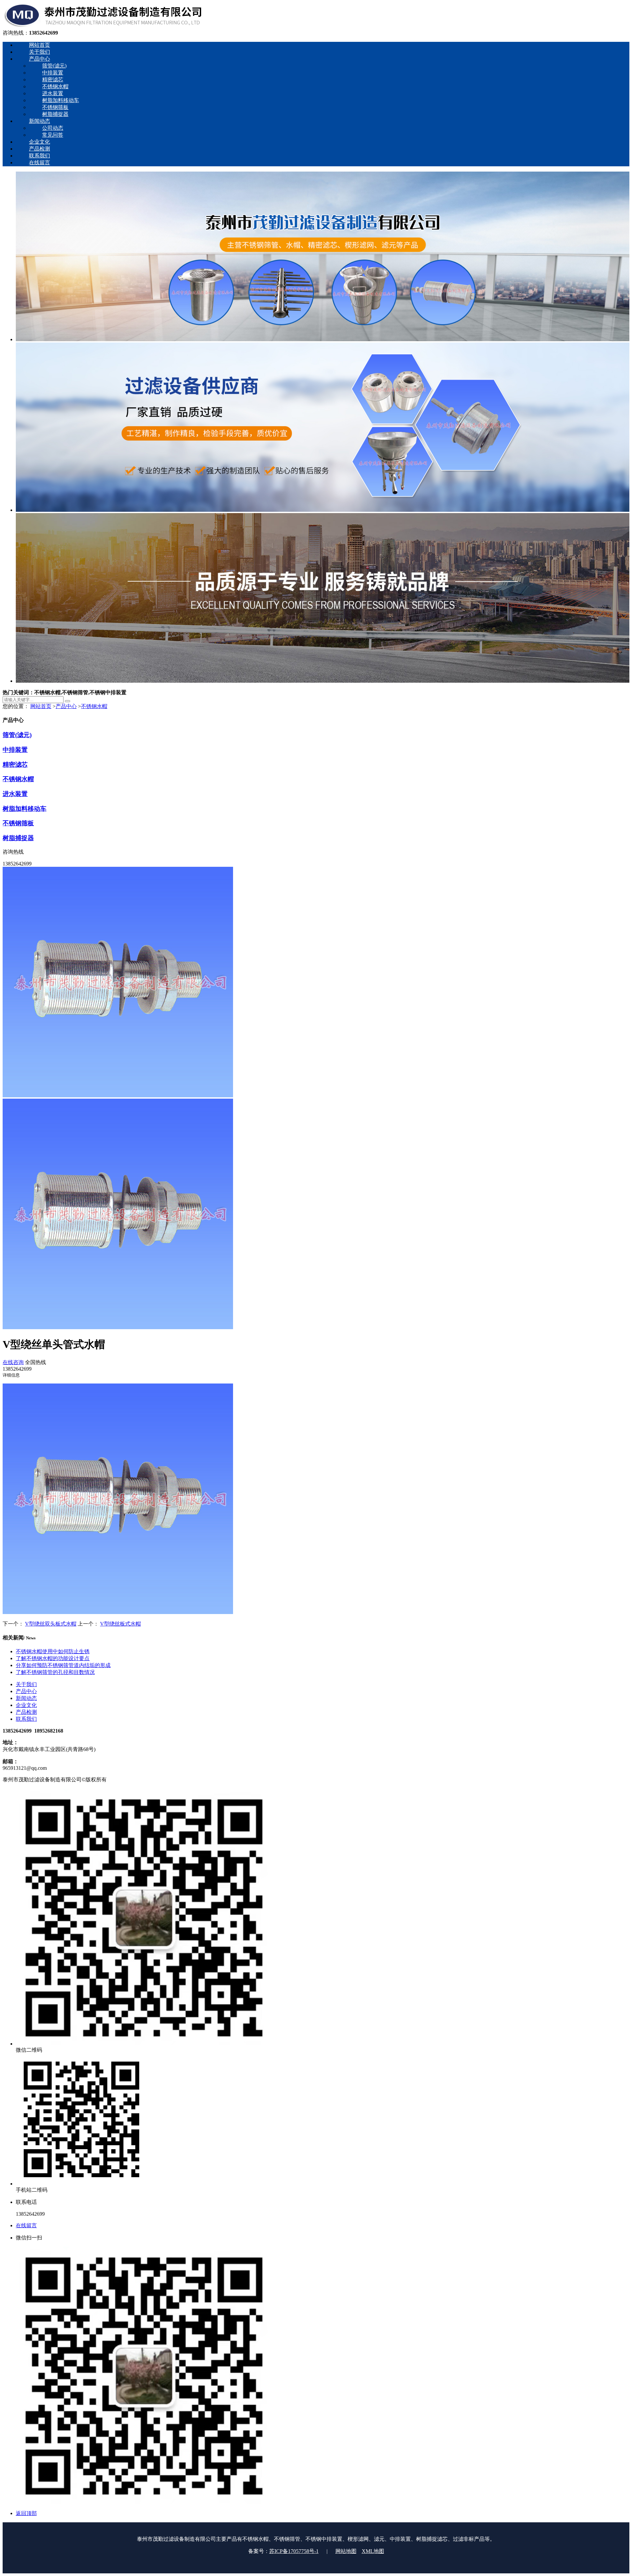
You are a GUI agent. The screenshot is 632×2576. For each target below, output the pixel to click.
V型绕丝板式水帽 (120, 1624)
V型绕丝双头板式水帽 (51, 1624)
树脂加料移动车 (25, 809)
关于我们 (26, 1684)
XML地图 (373, 2551)
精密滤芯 (15, 765)
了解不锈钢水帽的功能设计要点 (53, 1658)
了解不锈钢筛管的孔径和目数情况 (55, 1672)
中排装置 (15, 750)
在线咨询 (13, 1362)
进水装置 (15, 794)
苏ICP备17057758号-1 (294, 2551)
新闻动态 (26, 1698)
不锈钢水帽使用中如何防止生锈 (53, 1651)
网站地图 (346, 2551)
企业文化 (26, 1705)
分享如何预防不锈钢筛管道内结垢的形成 (63, 1665)
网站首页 (41, 706)
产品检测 (26, 1712)
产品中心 (66, 706)
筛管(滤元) (17, 735)
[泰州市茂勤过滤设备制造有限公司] (103, 27)
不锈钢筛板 (18, 823)
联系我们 (26, 1719)
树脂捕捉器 (18, 838)
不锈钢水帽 (94, 706)
